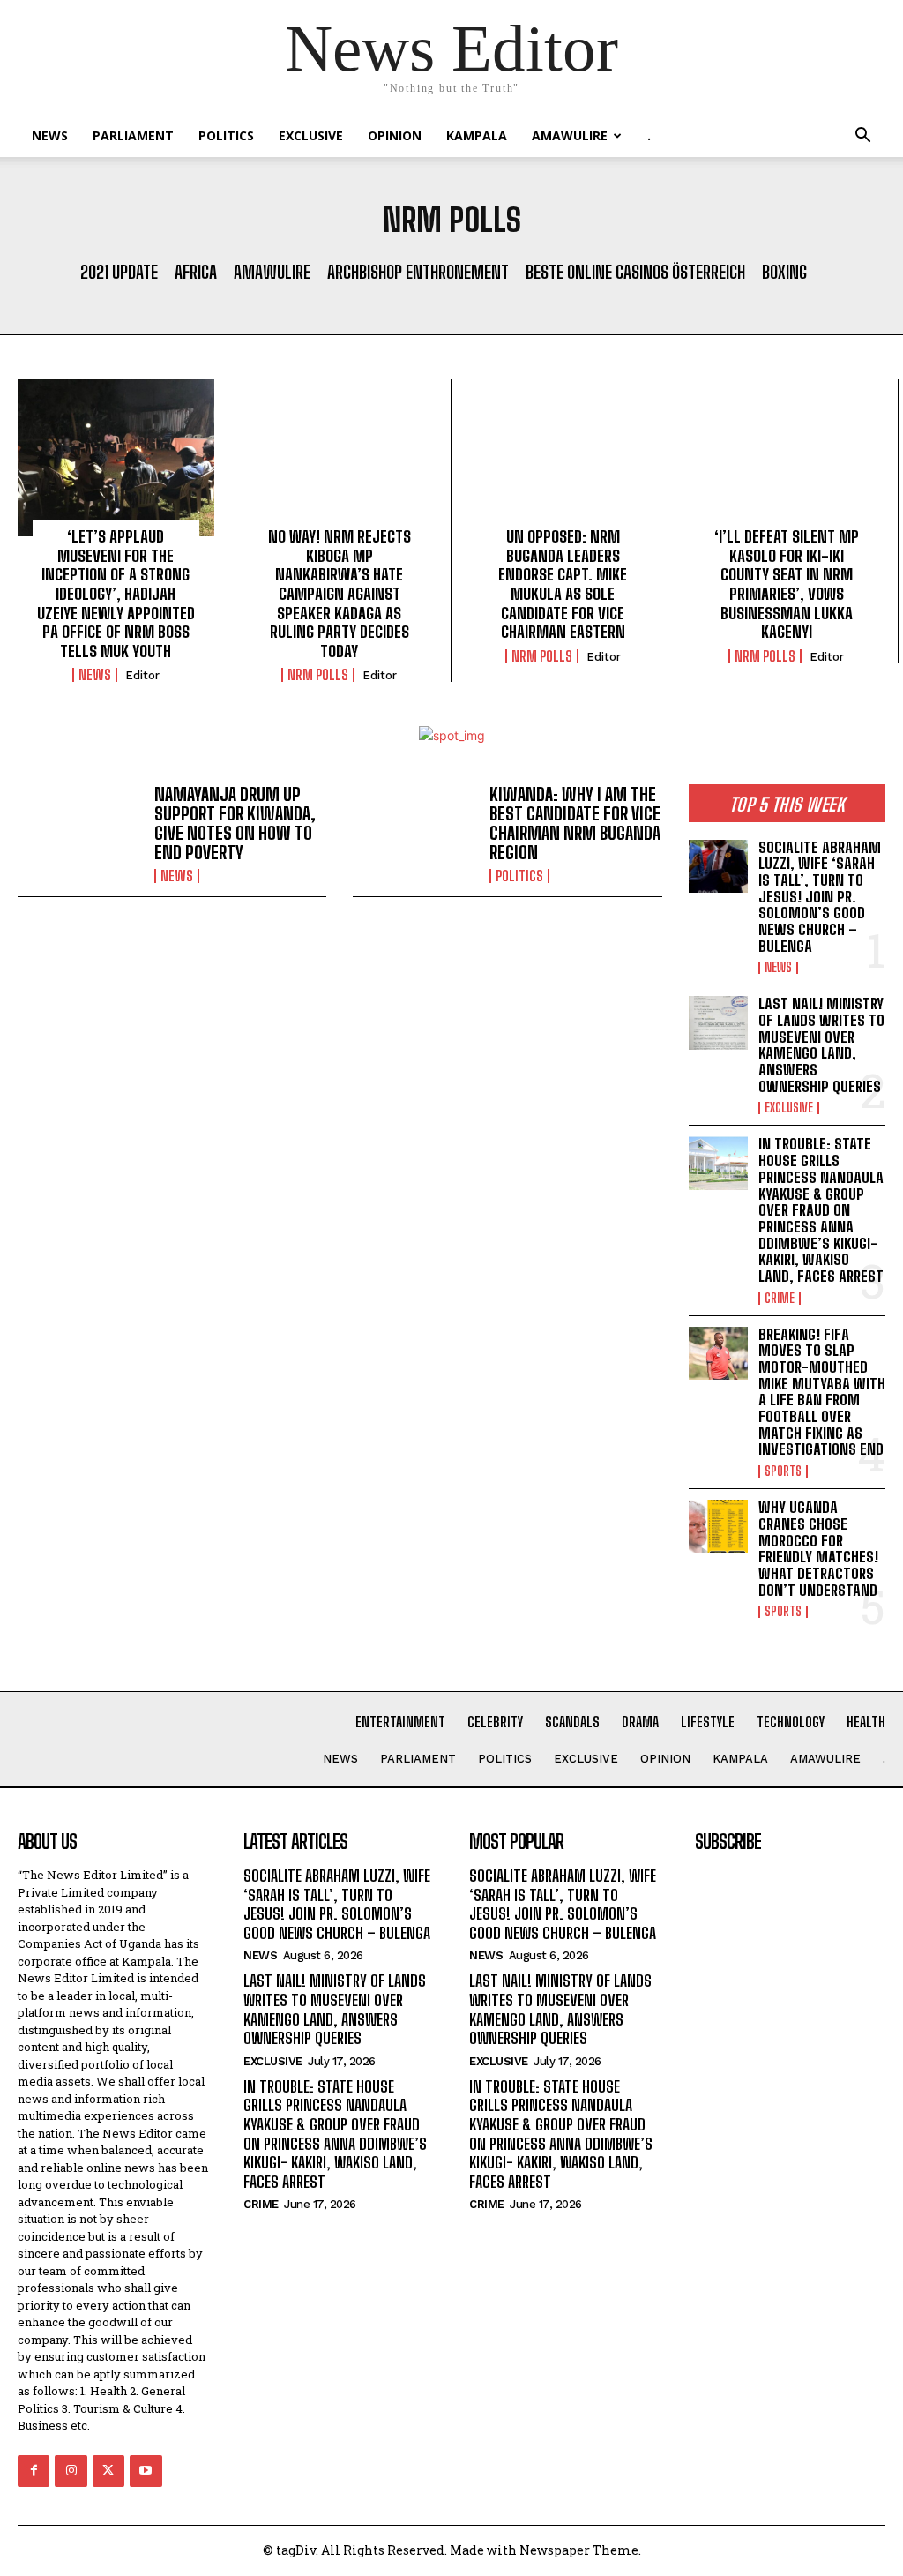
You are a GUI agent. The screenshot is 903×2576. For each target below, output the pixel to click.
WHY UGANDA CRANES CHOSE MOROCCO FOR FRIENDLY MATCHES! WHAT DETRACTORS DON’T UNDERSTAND (818, 1548)
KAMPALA (477, 135)
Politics (226, 135)
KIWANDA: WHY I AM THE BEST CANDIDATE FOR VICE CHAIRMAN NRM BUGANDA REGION (575, 823)
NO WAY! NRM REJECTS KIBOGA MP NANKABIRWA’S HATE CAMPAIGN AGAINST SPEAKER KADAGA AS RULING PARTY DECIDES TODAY (340, 594)
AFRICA (196, 272)
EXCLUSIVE (311, 135)
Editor (142, 675)
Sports (783, 1471)
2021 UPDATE (119, 272)
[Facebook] (34, 2471)
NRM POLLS (318, 675)
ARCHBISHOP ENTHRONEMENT (418, 272)
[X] (108, 2471)
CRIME (780, 1299)
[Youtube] (146, 2471)
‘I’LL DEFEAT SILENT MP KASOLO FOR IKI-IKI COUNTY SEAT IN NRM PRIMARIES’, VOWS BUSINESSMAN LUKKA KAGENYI (787, 584)
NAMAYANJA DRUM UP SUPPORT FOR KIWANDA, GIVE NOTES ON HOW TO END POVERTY (235, 823)
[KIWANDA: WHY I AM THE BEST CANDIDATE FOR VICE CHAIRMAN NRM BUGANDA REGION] (414, 834)
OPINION (395, 135)
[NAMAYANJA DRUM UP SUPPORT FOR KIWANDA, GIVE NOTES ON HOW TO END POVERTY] (79, 834)
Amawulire (570, 135)
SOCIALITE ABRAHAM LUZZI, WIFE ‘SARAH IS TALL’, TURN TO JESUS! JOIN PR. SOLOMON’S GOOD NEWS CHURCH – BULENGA (820, 897)
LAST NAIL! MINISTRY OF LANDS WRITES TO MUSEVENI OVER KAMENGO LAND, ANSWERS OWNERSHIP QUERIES (821, 1045)
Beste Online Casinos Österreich (635, 272)
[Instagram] (71, 2471)
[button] (862, 137)
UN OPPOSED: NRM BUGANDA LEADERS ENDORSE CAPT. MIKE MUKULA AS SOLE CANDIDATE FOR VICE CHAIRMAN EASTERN (563, 584)
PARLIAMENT (133, 135)
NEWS (50, 135)
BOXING (784, 272)
